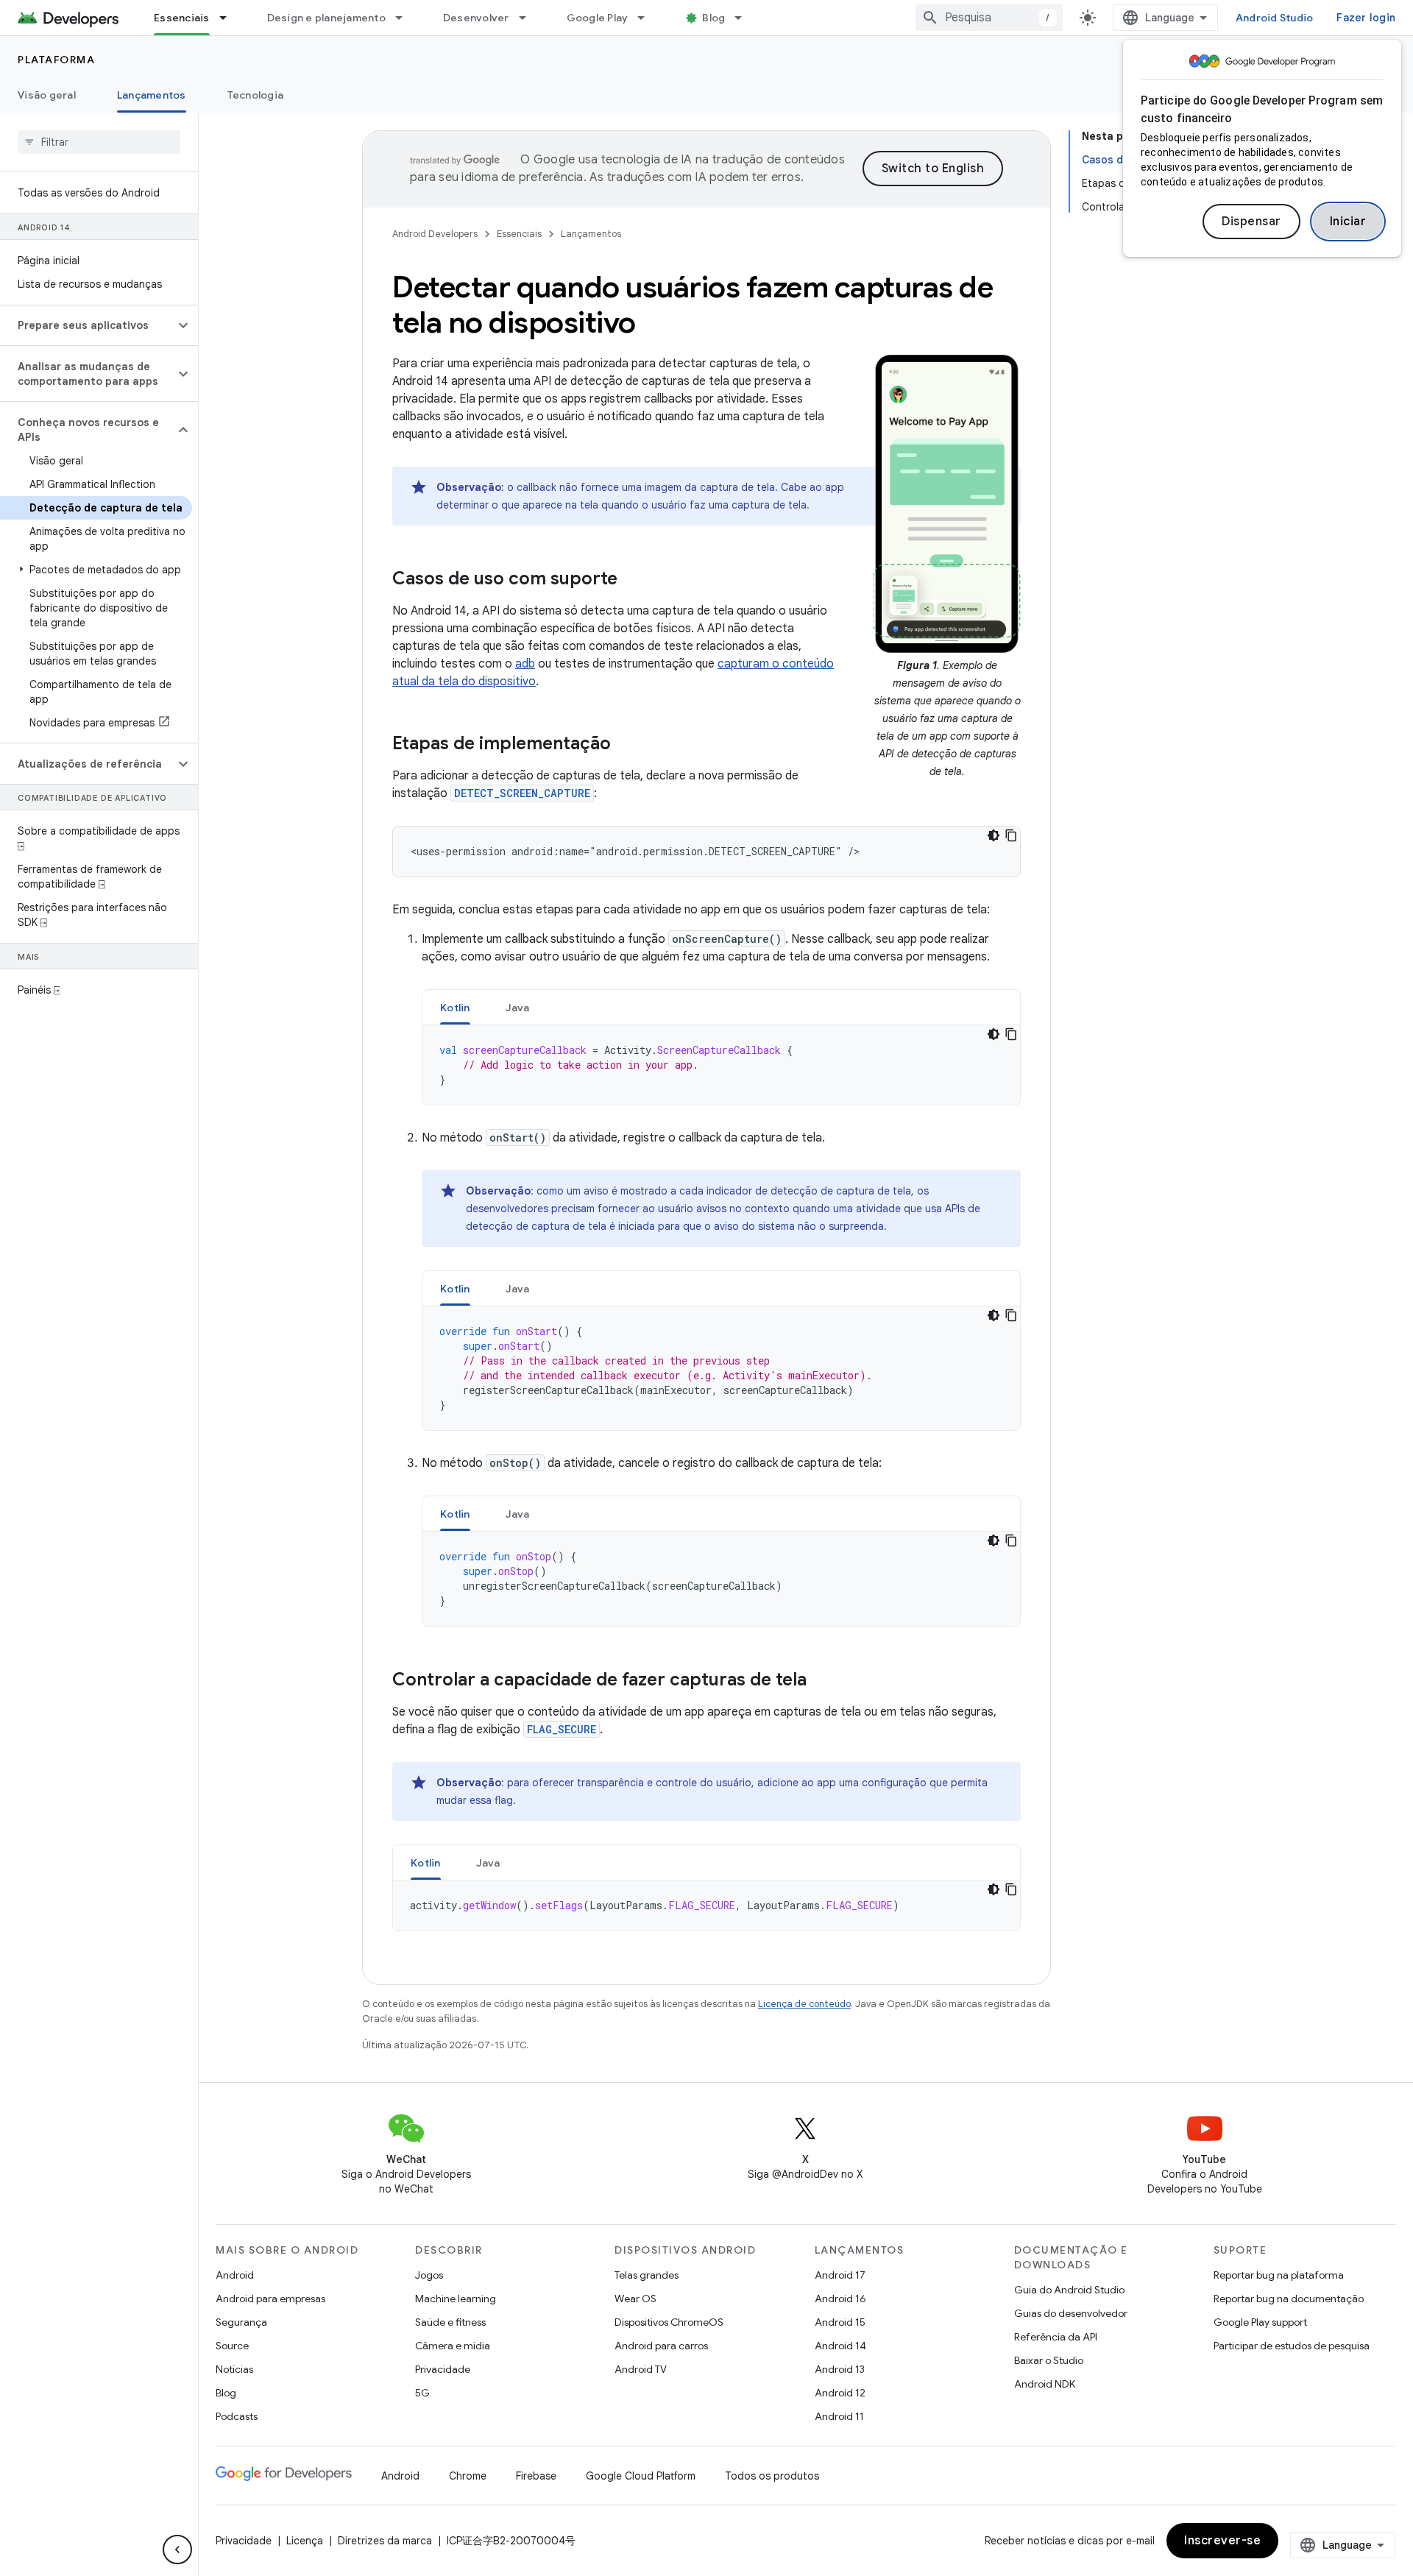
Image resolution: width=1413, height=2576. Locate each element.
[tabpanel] (721, 1065)
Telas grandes (647, 2275)
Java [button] (518, 1008)
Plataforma (56, 60)
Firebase (536, 2476)
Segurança (241, 2322)
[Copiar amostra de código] (1011, 835)
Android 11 (839, 2416)
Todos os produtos (772, 2476)
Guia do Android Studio (1069, 2290)
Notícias (234, 2369)
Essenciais (182, 18)
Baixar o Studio (1049, 2360)
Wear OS (635, 2299)
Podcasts (237, 2416)
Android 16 (840, 2299)
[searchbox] (99, 142)
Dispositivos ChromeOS (669, 2322)
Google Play (598, 18)
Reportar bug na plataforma (1279, 2275)
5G (422, 2393)
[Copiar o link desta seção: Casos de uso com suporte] (632, 580)
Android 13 (840, 2369)
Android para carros (661, 2346)
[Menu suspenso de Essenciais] (230, 18)
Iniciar (1348, 222)
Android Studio (1275, 18)
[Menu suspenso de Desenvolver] (529, 18)
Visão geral (47, 95)
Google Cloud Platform (641, 2476)
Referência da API (1056, 2337)
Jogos (429, 2275)
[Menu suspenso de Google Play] (648, 18)
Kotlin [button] (455, 1008)
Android (235, 2275)
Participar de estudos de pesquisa (1292, 2346)
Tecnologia (256, 95)
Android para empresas (270, 2299)
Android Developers (435, 234)
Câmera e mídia (453, 2346)
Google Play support (1260, 2322)
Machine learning (456, 2299)
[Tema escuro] (994, 835)
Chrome (468, 2476)
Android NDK (1045, 2384)
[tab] (455, 1007)
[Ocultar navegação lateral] (177, 2550)
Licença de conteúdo (804, 2004)
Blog (713, 18)
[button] (87, 325)
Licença (305, 2541)
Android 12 (840, 2393)
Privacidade (443, 2369)
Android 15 (840, 2322)
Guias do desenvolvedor (1071, 2313)
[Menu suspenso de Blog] (745, 18)
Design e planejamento (326, 18)
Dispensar (1251, 222)
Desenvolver (476, 18)
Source (232, 2346)
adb (525, 664)
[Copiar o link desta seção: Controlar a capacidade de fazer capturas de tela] (821, 1681)
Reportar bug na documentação (1289, 2299)
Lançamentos (152, 95)
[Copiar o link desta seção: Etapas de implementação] (626, 745)
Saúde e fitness (450, 2322)
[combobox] (989, 18)
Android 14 (840, 2346)
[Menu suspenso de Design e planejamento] (406, 18)
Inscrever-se (1222, 2541)
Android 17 (840, 2275)
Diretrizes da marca (385, 2541)
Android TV (641, 2369)
